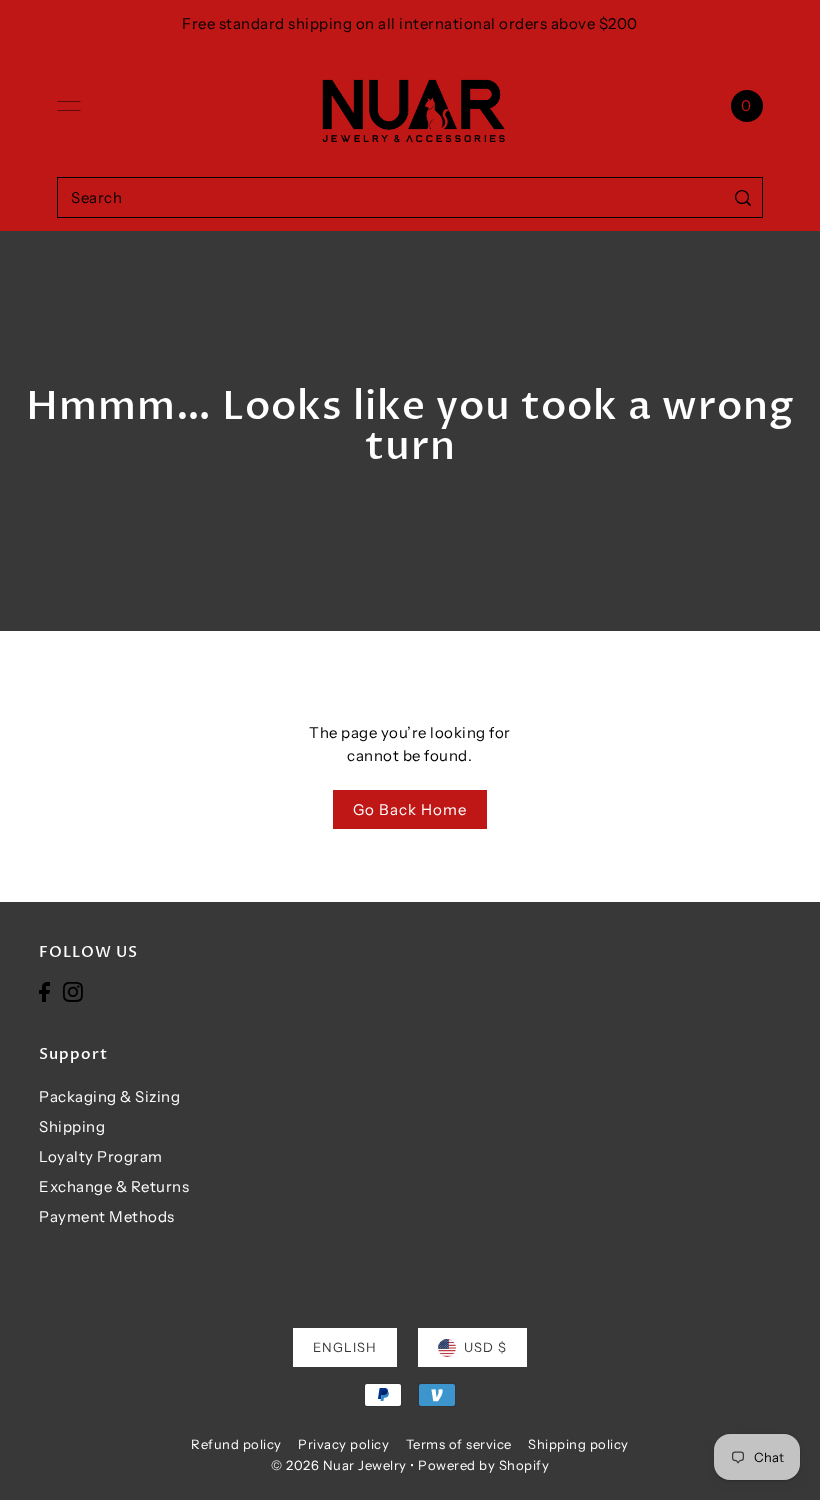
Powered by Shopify (483, 1465)
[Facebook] (44, 991)
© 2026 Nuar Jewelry (339, 1465)
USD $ (485, 1347)
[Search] (743, 197)
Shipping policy (578, 1444)
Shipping (72, 1126)
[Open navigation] (69, 106)
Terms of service (459, 1444)
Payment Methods (107, 1216)
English (345, 1347)
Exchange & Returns (114, 1186)
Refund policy (236, 1444)
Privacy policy (343, 1444)
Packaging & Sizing (109, 1096)
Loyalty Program (101, 1156)
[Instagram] (73, 991)
